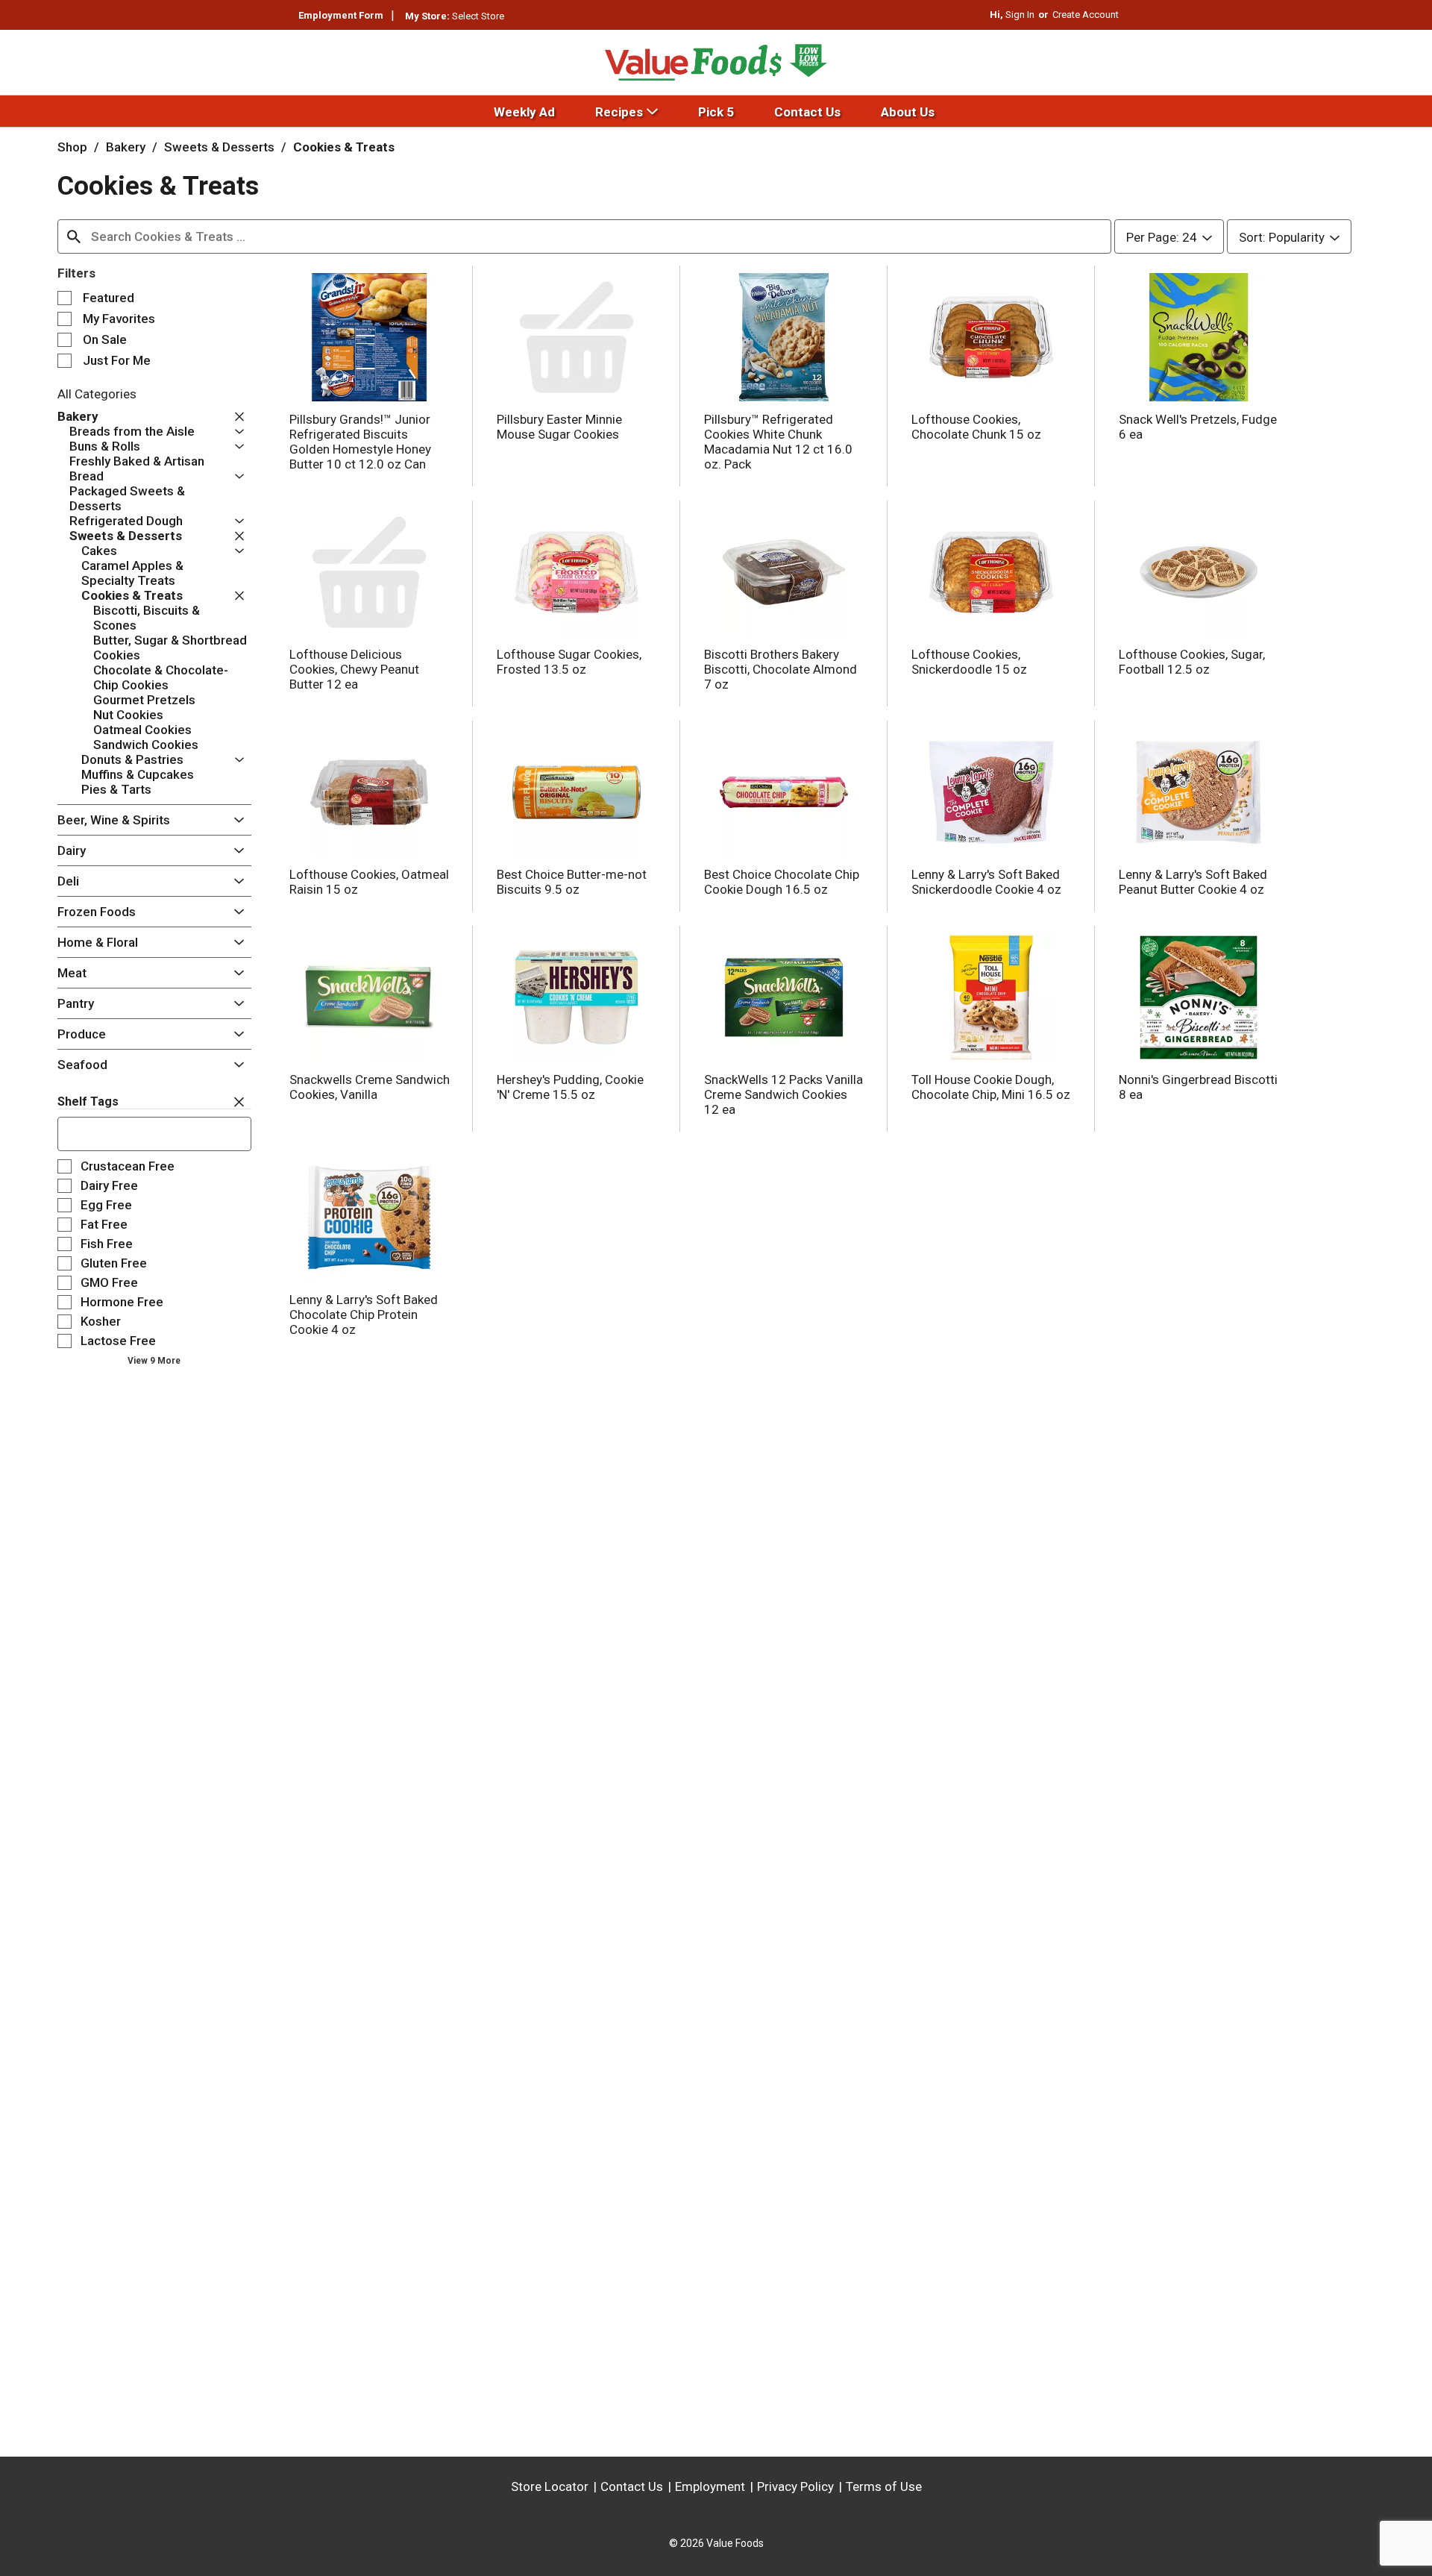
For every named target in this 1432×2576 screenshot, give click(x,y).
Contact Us (632, 2486)
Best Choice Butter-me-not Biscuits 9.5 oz (572, 882)
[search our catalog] (74, 236)
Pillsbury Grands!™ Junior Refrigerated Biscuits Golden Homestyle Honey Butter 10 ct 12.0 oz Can (360, 442)
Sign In (1020, 15)
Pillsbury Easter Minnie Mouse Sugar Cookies (559, 427)
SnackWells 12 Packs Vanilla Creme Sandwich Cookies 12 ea (783, 1094)
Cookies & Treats (344, 147)
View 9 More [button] (154, 1361)
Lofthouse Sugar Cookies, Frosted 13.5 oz (569, 662)
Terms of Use (884, 2486)
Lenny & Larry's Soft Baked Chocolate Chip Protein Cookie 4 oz (364, 1314)
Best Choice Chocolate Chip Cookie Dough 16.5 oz (782, 882)
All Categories (97, 394)
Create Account (1086, 15)
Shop (72, 147)
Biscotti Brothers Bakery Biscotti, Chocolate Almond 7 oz (781, 669)
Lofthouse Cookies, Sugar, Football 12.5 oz (1192, 662)
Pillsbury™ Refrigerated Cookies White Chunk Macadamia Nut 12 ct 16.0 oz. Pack (778, 442)
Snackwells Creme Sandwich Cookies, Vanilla (370, 1087)
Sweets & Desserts (219, 147)
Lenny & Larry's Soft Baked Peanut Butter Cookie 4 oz (1193, 882)
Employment (710, 2486)
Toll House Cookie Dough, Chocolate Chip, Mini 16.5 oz (991, 1087)
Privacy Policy (795, 2486)
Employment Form (341, 15)
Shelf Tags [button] (88, 1101)
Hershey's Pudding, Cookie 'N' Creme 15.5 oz (570, 1087)
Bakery (126, 147)
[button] (236, 417)
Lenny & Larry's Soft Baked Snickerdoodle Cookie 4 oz (986, 882)
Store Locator (550, 2486)
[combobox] (584, 236)
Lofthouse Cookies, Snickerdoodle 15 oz (969, 662)
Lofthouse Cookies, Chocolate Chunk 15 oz (976, 427)
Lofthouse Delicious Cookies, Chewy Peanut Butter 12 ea (354, 669)
